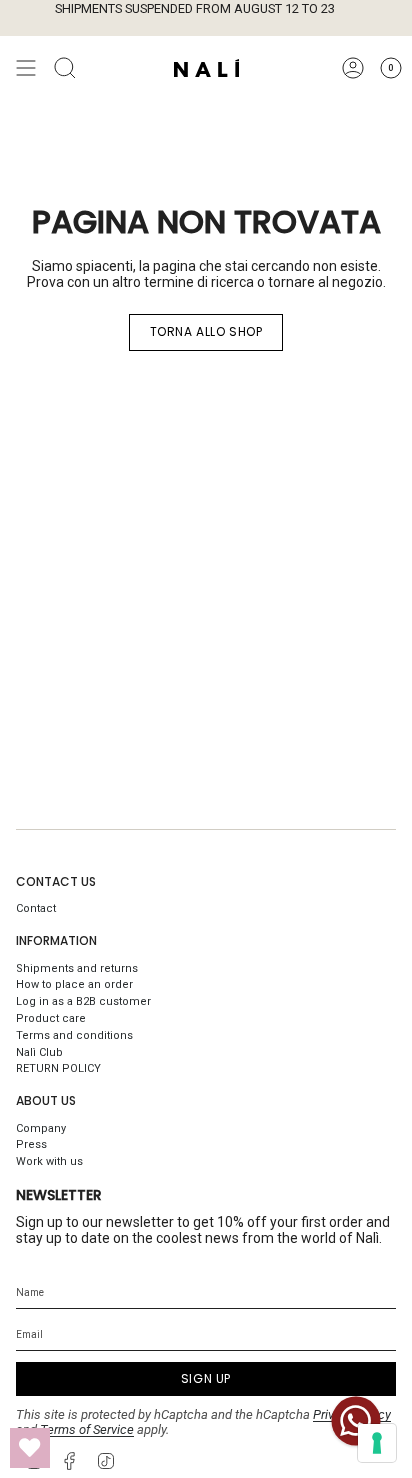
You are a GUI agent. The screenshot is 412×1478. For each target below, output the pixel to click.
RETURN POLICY (58, 1068)
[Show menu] (26, 68)
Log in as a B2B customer (83, 1001)
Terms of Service (87, 1429)
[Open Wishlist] (30, 1448)
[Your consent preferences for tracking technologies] (377, 1443)
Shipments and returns (77, 968)
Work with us (49, 1161)
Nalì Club (39, 1052)
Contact (36, 908)
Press (31, 1144)
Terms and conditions (74, 1035)
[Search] (65, 68)
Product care (51, 1018)
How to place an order (74, 984)
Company (41, 1128)
